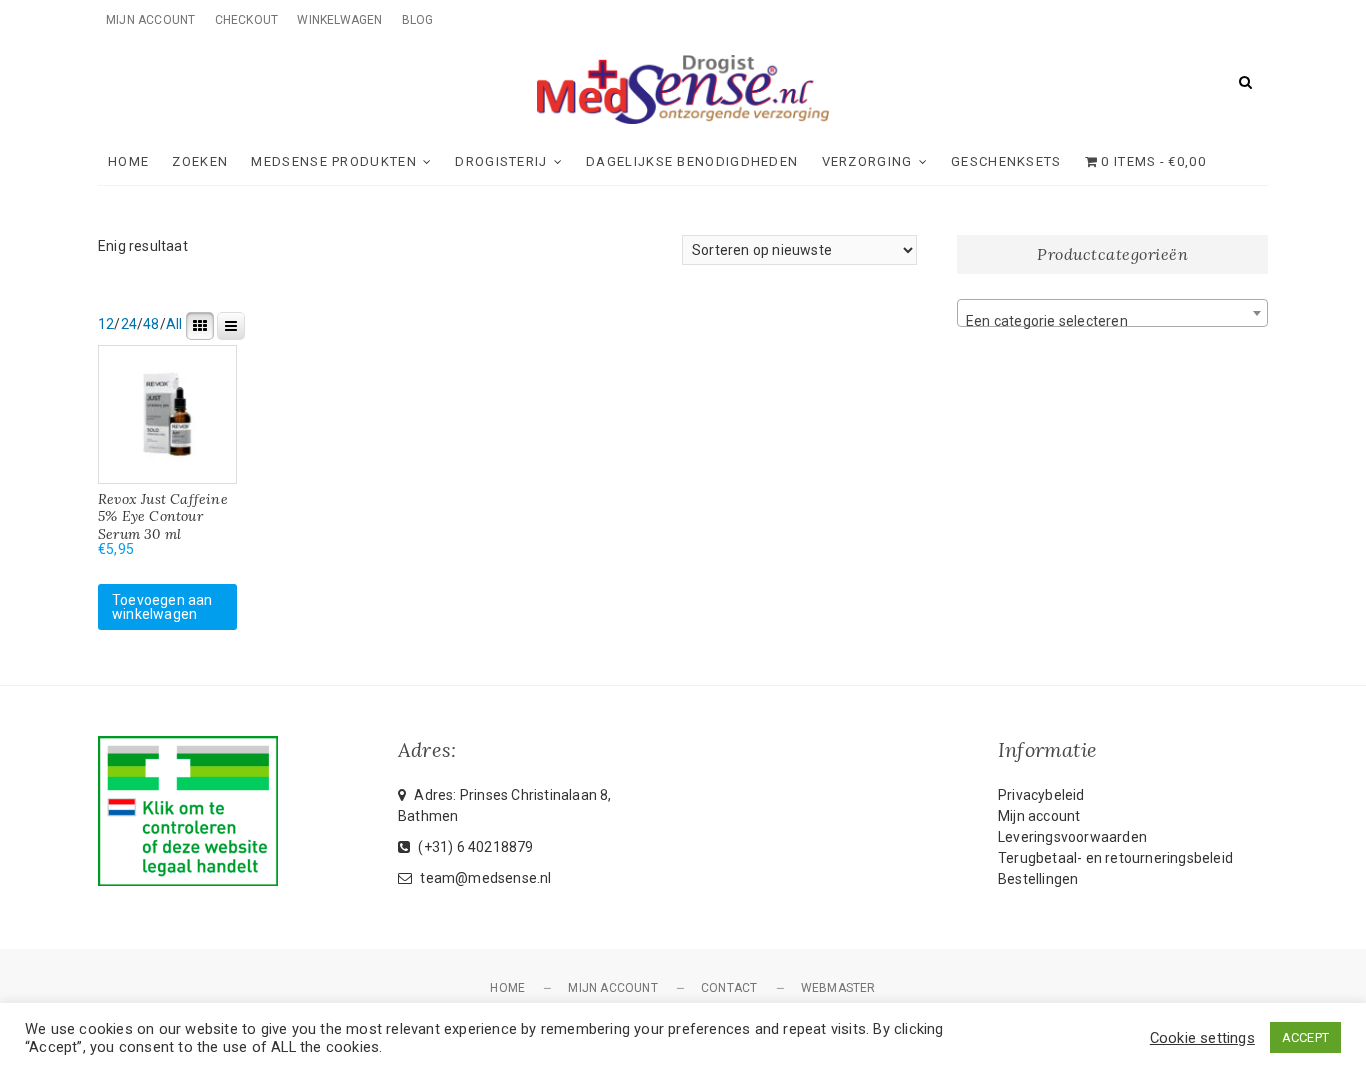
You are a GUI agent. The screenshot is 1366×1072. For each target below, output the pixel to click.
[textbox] (1112, 321)
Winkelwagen (339, 20)
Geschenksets (1006, 161)
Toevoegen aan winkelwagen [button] (162, 607)
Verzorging (867, 161)
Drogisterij (501, 161)
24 (129, 324)
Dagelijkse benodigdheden (692, 161)
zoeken (200, 161)
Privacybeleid (1041, 795)
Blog (418, 20)
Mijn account (150, 20)
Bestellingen (1038, 879)
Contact (729, 988)
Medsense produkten (333, 161)
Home (128, 161)
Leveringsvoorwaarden (1072, 837)
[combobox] (1112, 313)
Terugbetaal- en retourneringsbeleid (1115, 858)
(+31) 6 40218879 (474, 847)
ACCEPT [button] (1305, 1037)
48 (151, 324)
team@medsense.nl (484, 878)
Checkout (247, 20)
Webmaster (838, 988)
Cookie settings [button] (1202, 1038)
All (174, 324)
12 (106, 324)
